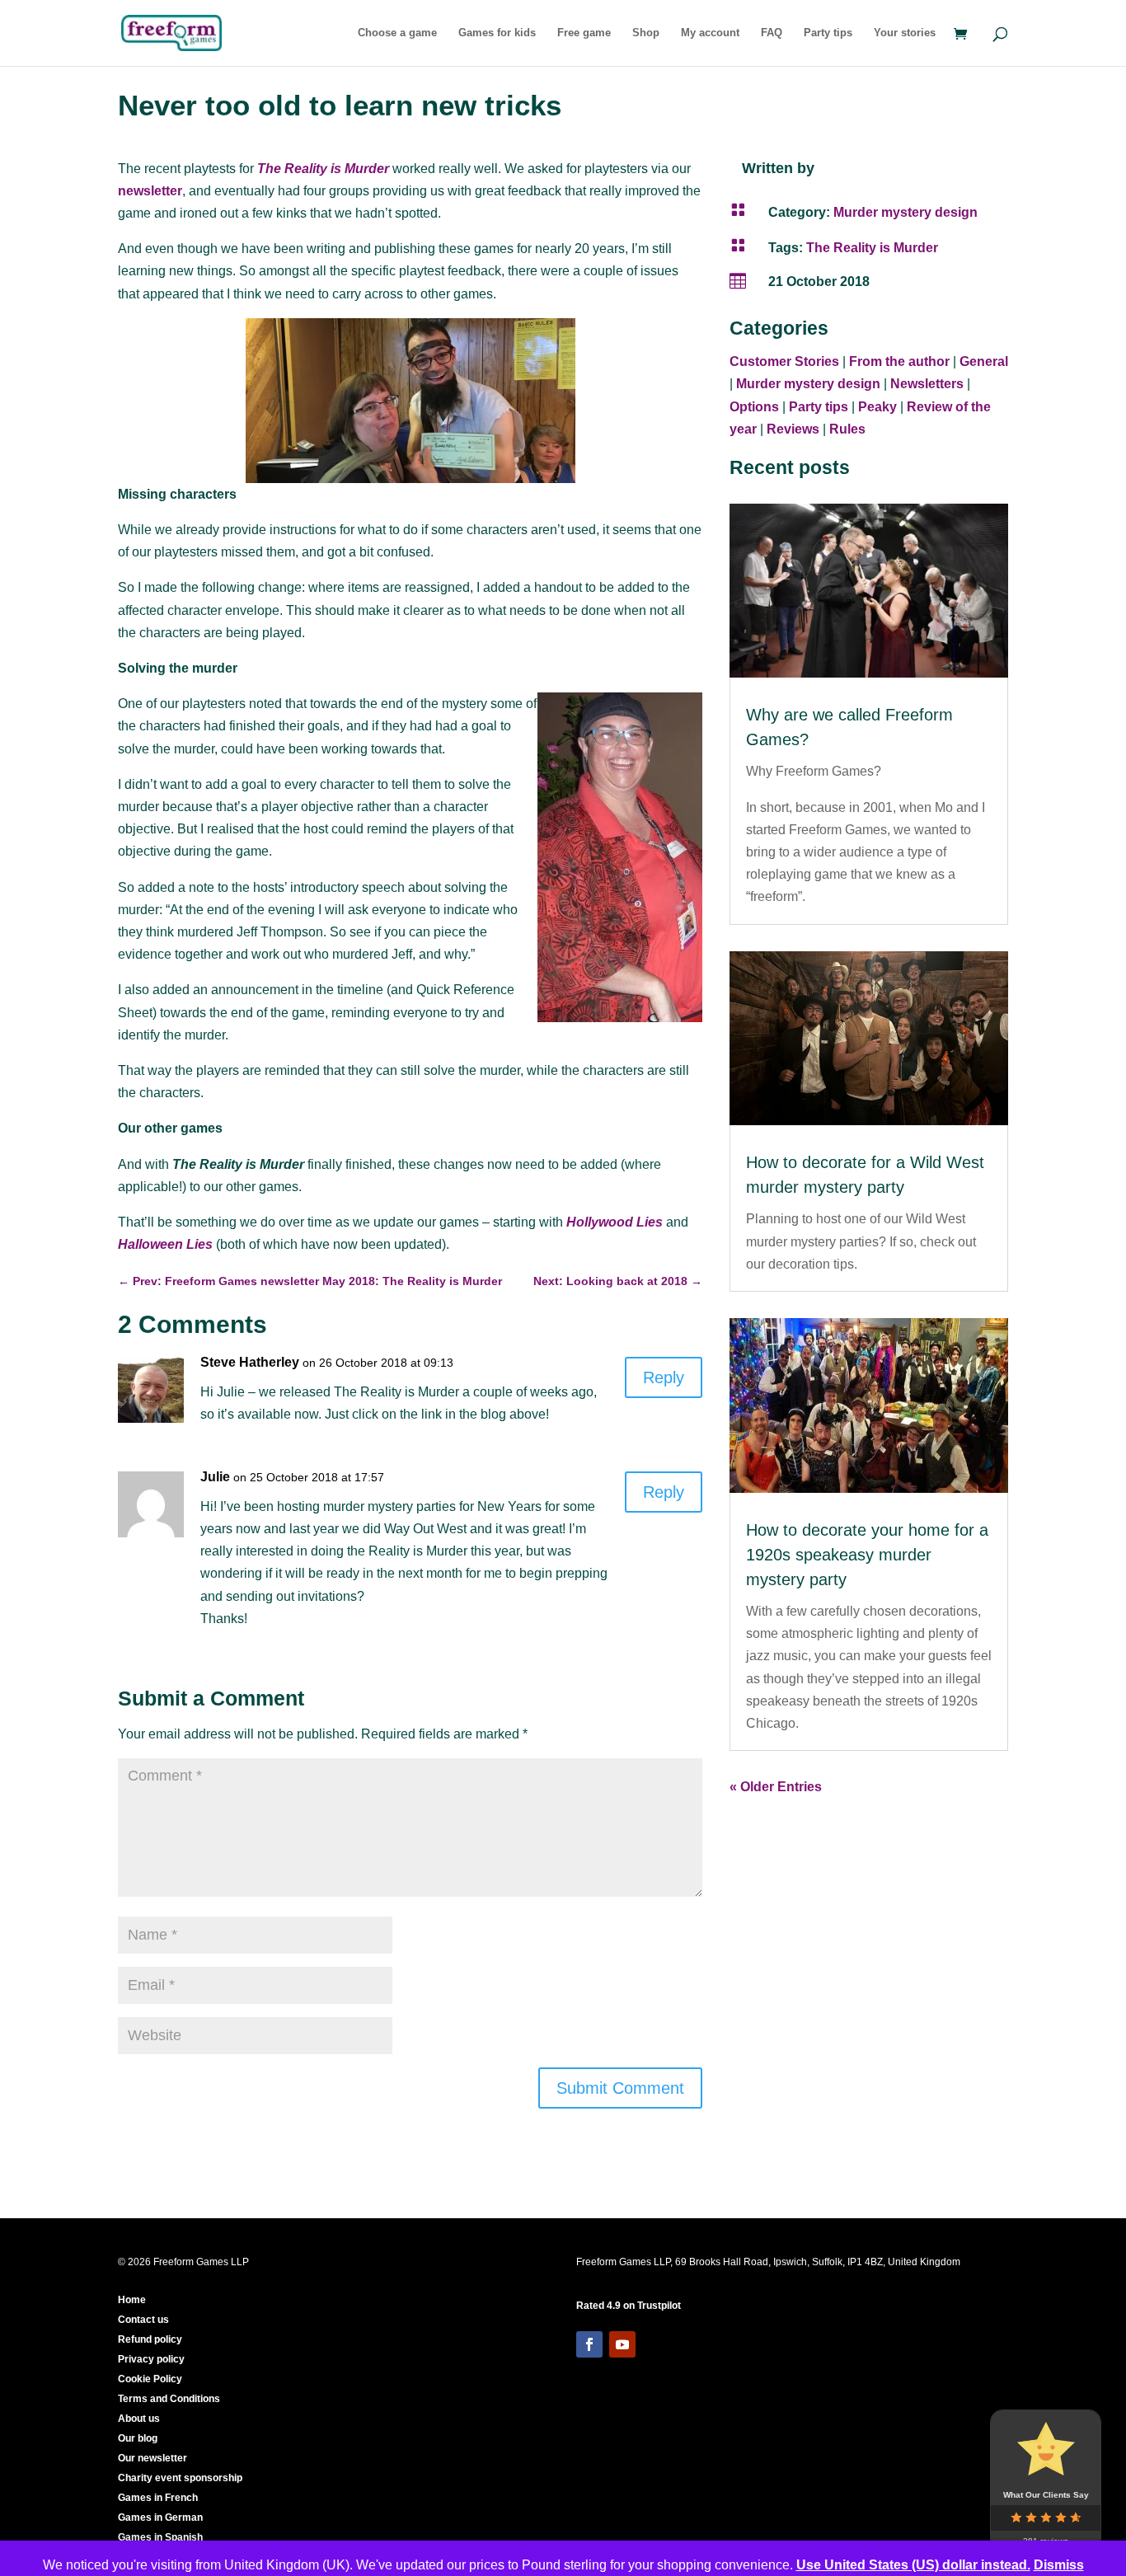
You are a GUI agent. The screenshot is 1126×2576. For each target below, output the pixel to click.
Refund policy (150, 2339)
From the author (899, 361)
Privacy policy (151, 2359)
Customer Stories (784, 361)
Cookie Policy (150, 2379)
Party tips (828, 33)
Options (754, 407)
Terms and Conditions (169, 2399)
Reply (664, 1377)
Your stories (905, 33)
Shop (646, 33)
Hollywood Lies (615, 1222)
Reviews (793, 429)
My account (710, 33)
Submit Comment (620, 2088)
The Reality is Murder (323, 169)
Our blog (138, 2438)
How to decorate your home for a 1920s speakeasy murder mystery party (867, 1555)
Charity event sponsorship (180, 2478)
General (984, 361)
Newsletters (927, 384)
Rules (847, 429)
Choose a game (397, 33)
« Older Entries (776, 1787)
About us (139, 2419)
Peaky (877, 407)
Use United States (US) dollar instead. (913, 2565)
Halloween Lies (165, 1244)
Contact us (143, 2320)
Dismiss (1059, 2565)
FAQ (772, 33)
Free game (584, 33)
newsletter (150, 191)
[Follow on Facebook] (589, 2344)
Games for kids (497, 33)
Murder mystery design (905, 212)
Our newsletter (152, 2458)
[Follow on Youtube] (622, 2344)
